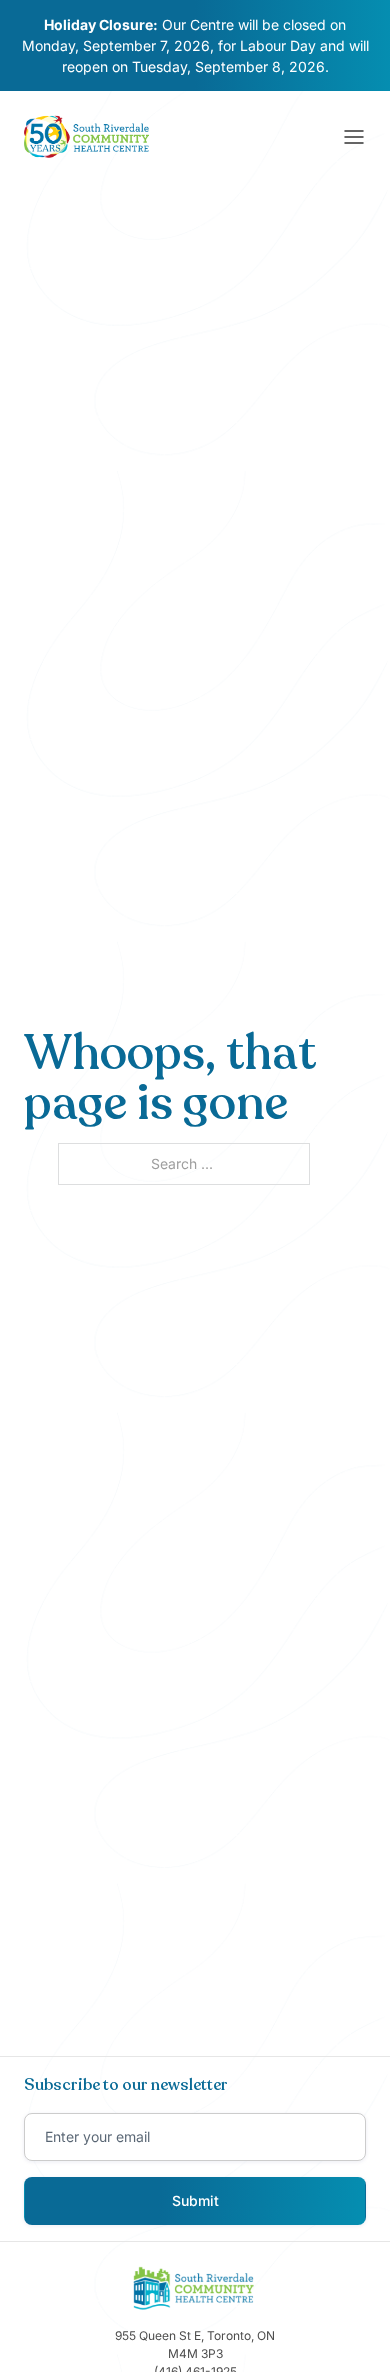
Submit (195, 2200)
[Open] (354, 137)
